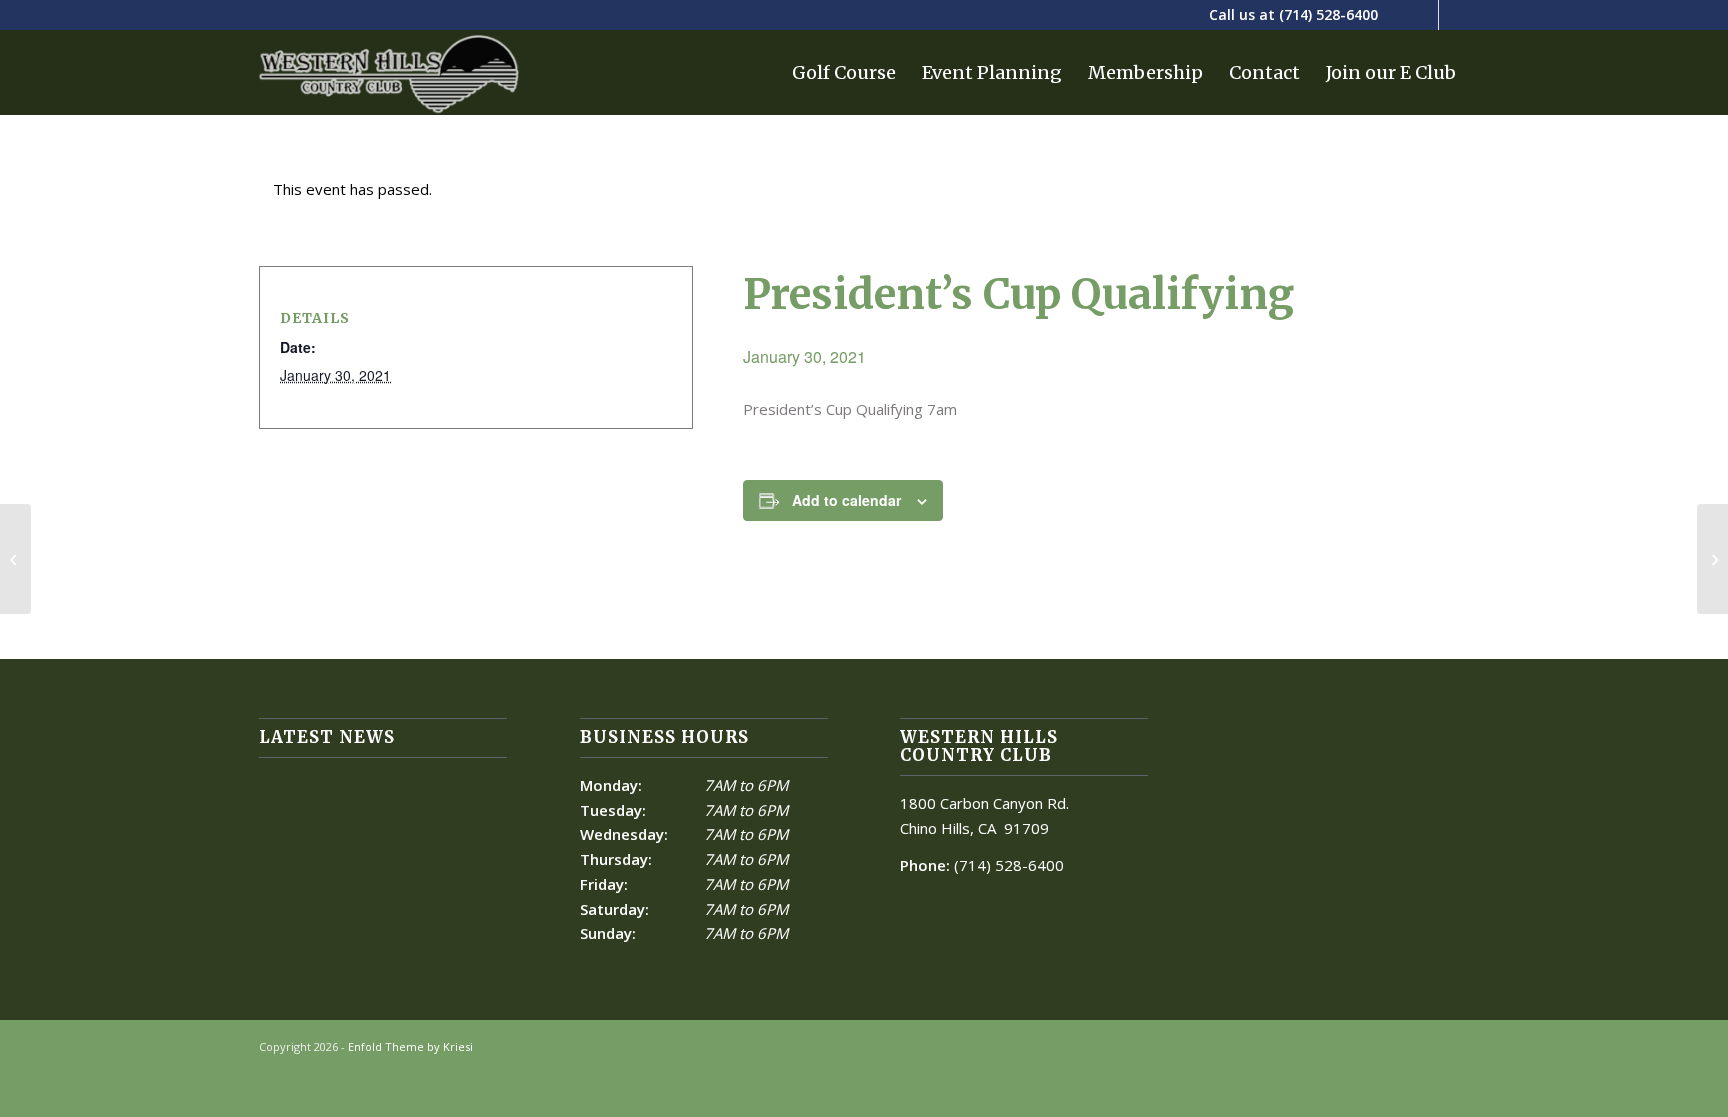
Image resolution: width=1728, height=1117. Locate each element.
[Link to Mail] (1454, 15)
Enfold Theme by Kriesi (410, 1046)
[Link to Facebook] (1423, 15)
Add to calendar (846, 500)
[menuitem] (844, 72)
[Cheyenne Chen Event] (15, 559)
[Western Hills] (389, 72)
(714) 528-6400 (1328, 14)
